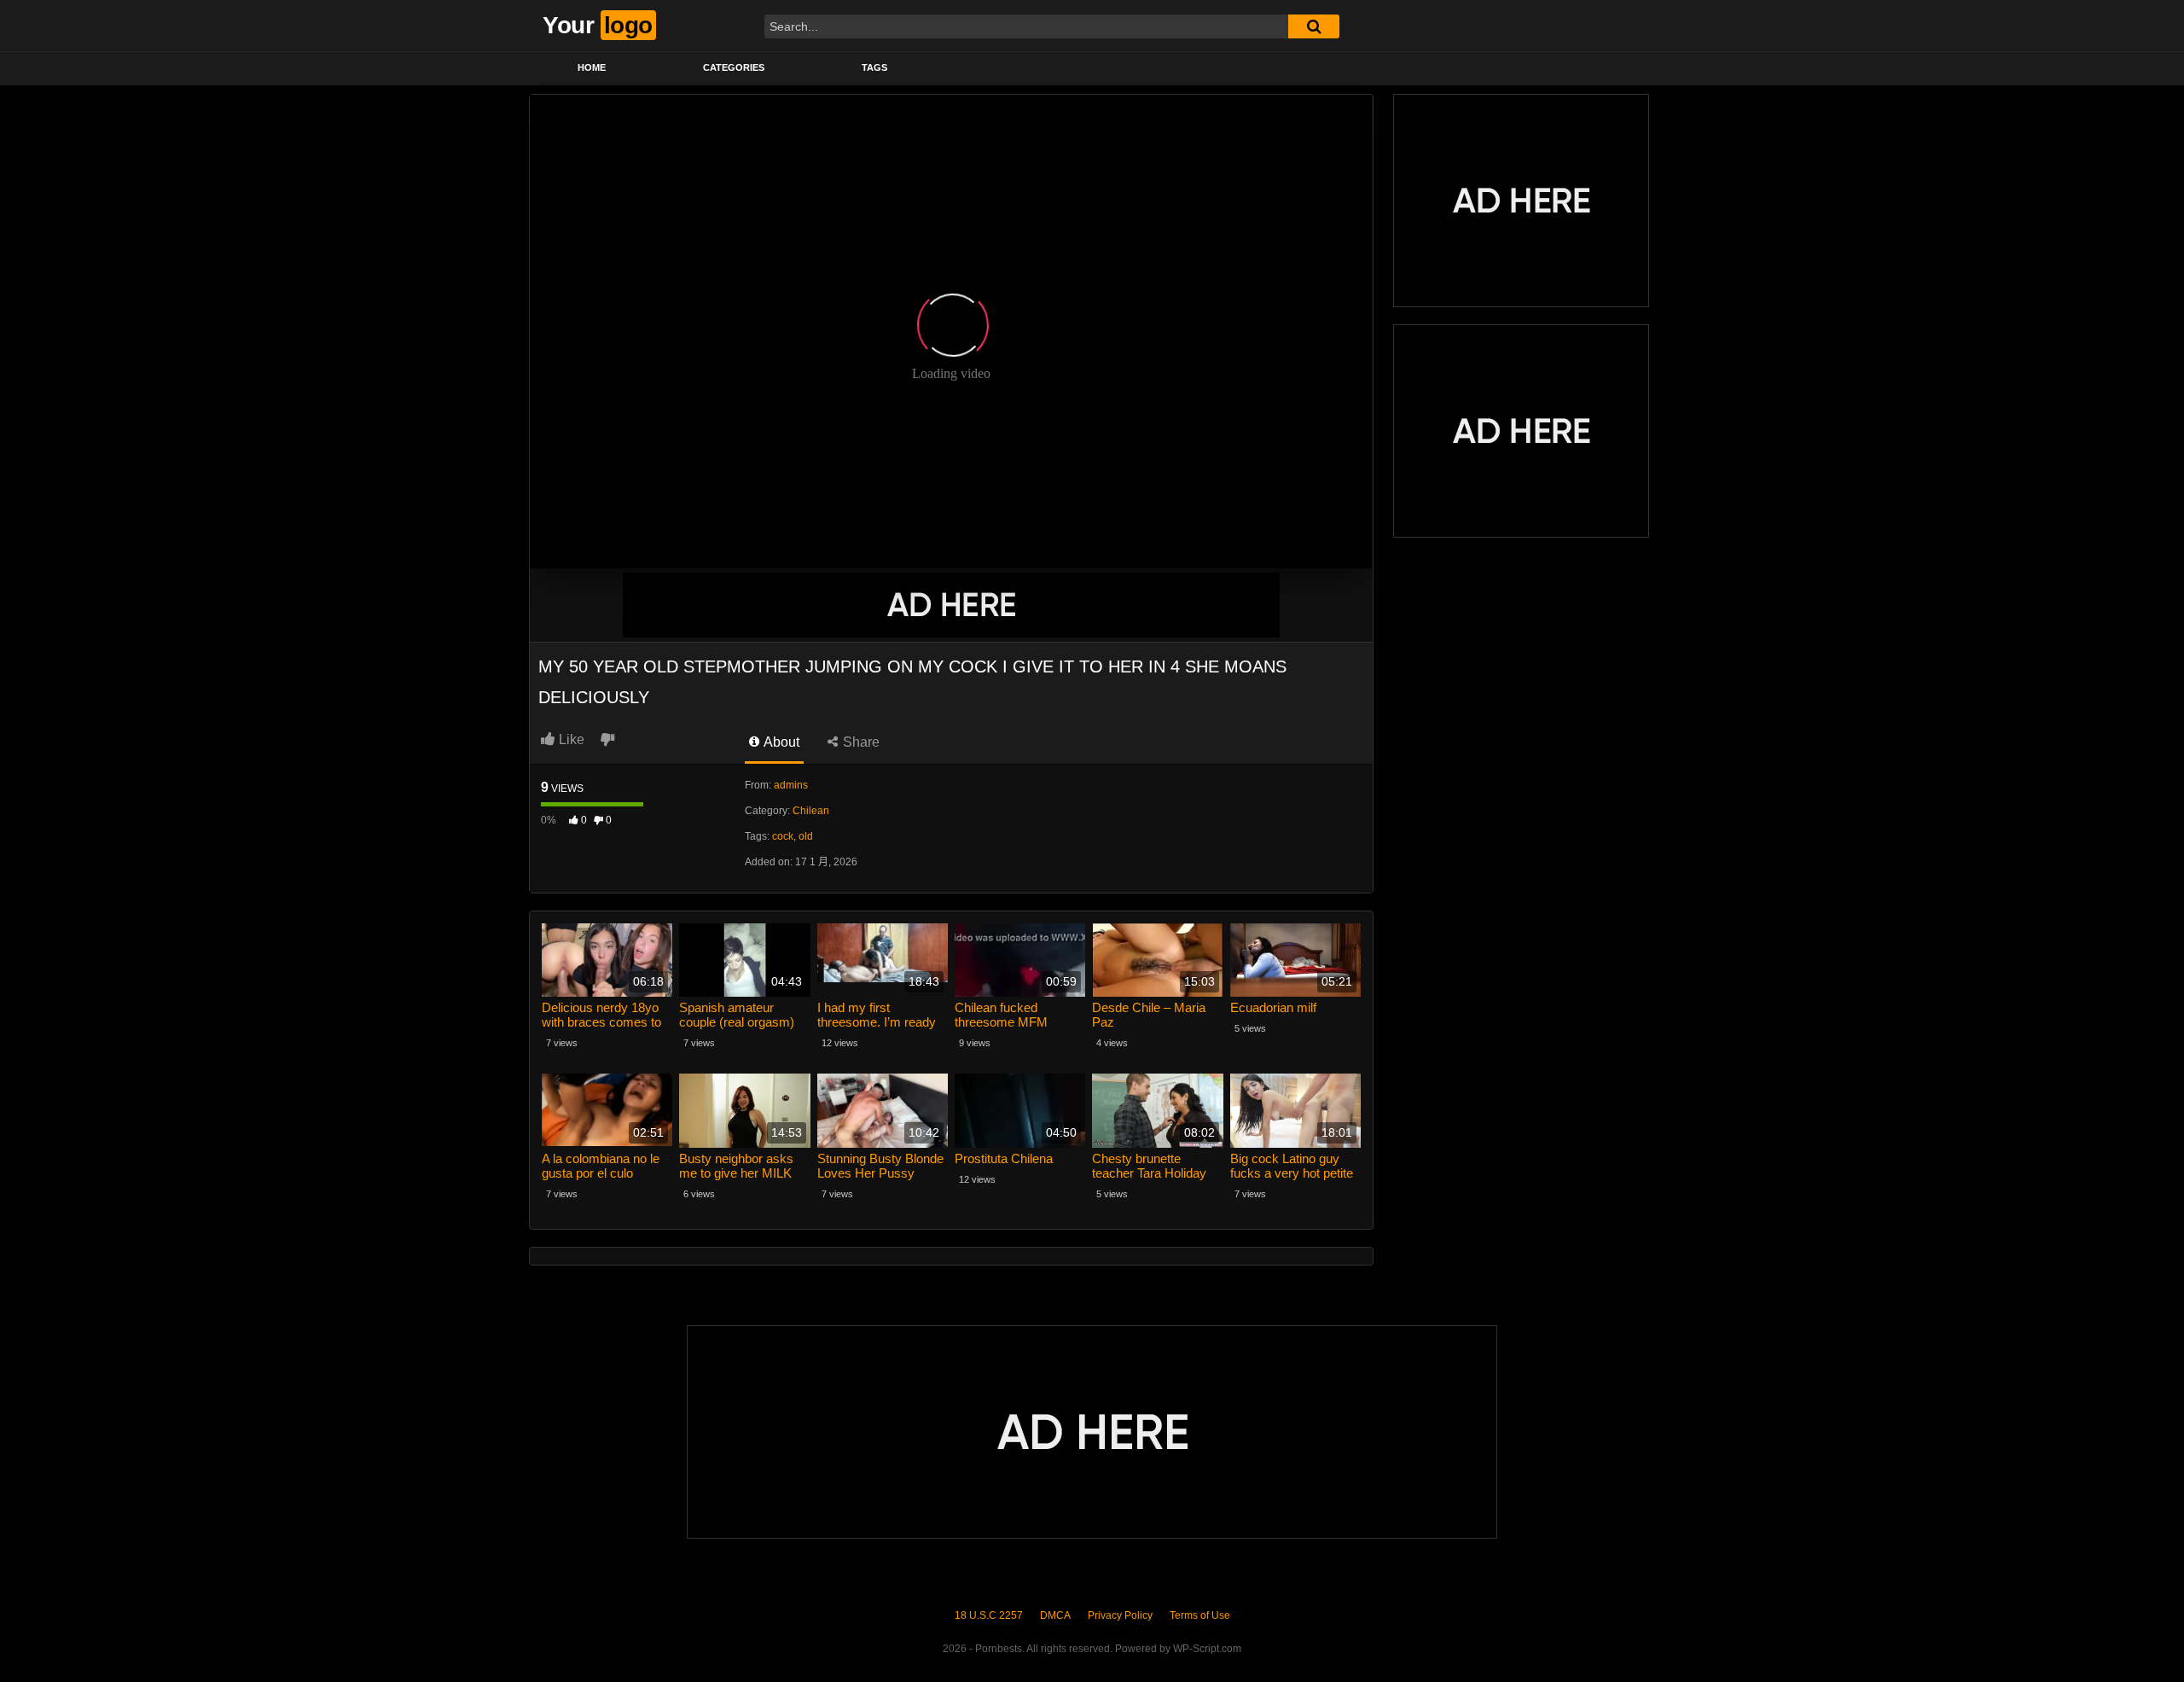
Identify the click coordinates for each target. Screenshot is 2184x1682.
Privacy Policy (1120, 1615)
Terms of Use (1200, 1615)
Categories (734, 67)
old (806, 836)
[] (1314, 26)
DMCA (1055, 1615)
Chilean (811, 811)
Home (592, 67)
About (780, 742)
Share (860, 742)
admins (791, 785)
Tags (874, 67)
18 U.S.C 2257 (989, 1615)
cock (783, 836)
